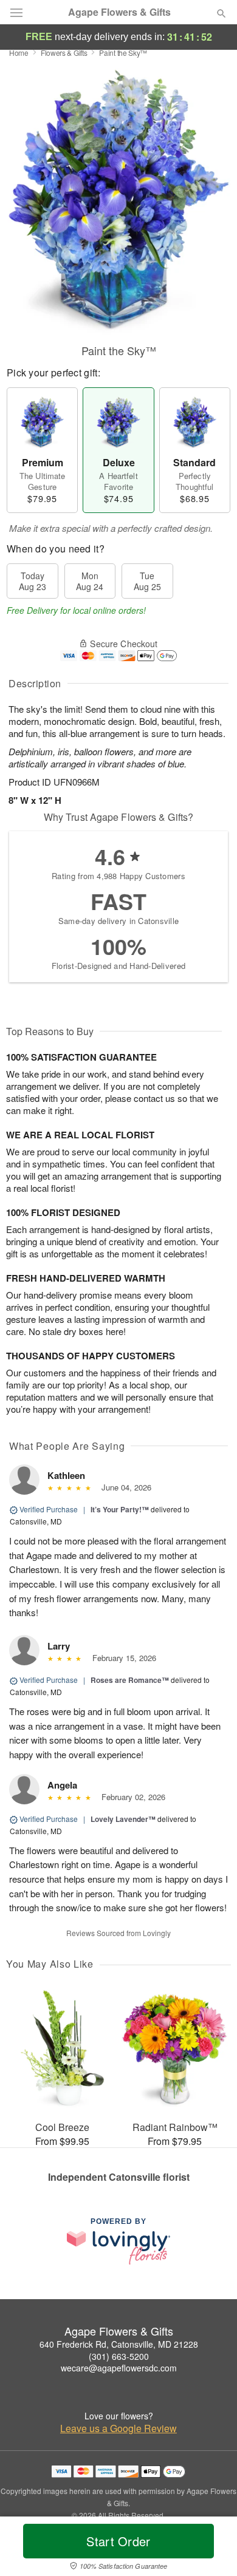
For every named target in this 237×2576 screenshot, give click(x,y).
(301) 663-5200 (119, 2356)
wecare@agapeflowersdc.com (119, 2368)
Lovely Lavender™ (123, 1819)
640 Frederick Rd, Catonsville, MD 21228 (119, 2344)
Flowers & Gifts (64, 53)
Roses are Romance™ (130, 1680)
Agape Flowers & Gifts (119, 12)
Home (19, 53)
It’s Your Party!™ (120, 1509)
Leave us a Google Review (118, 2428)
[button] (211, 2549)
